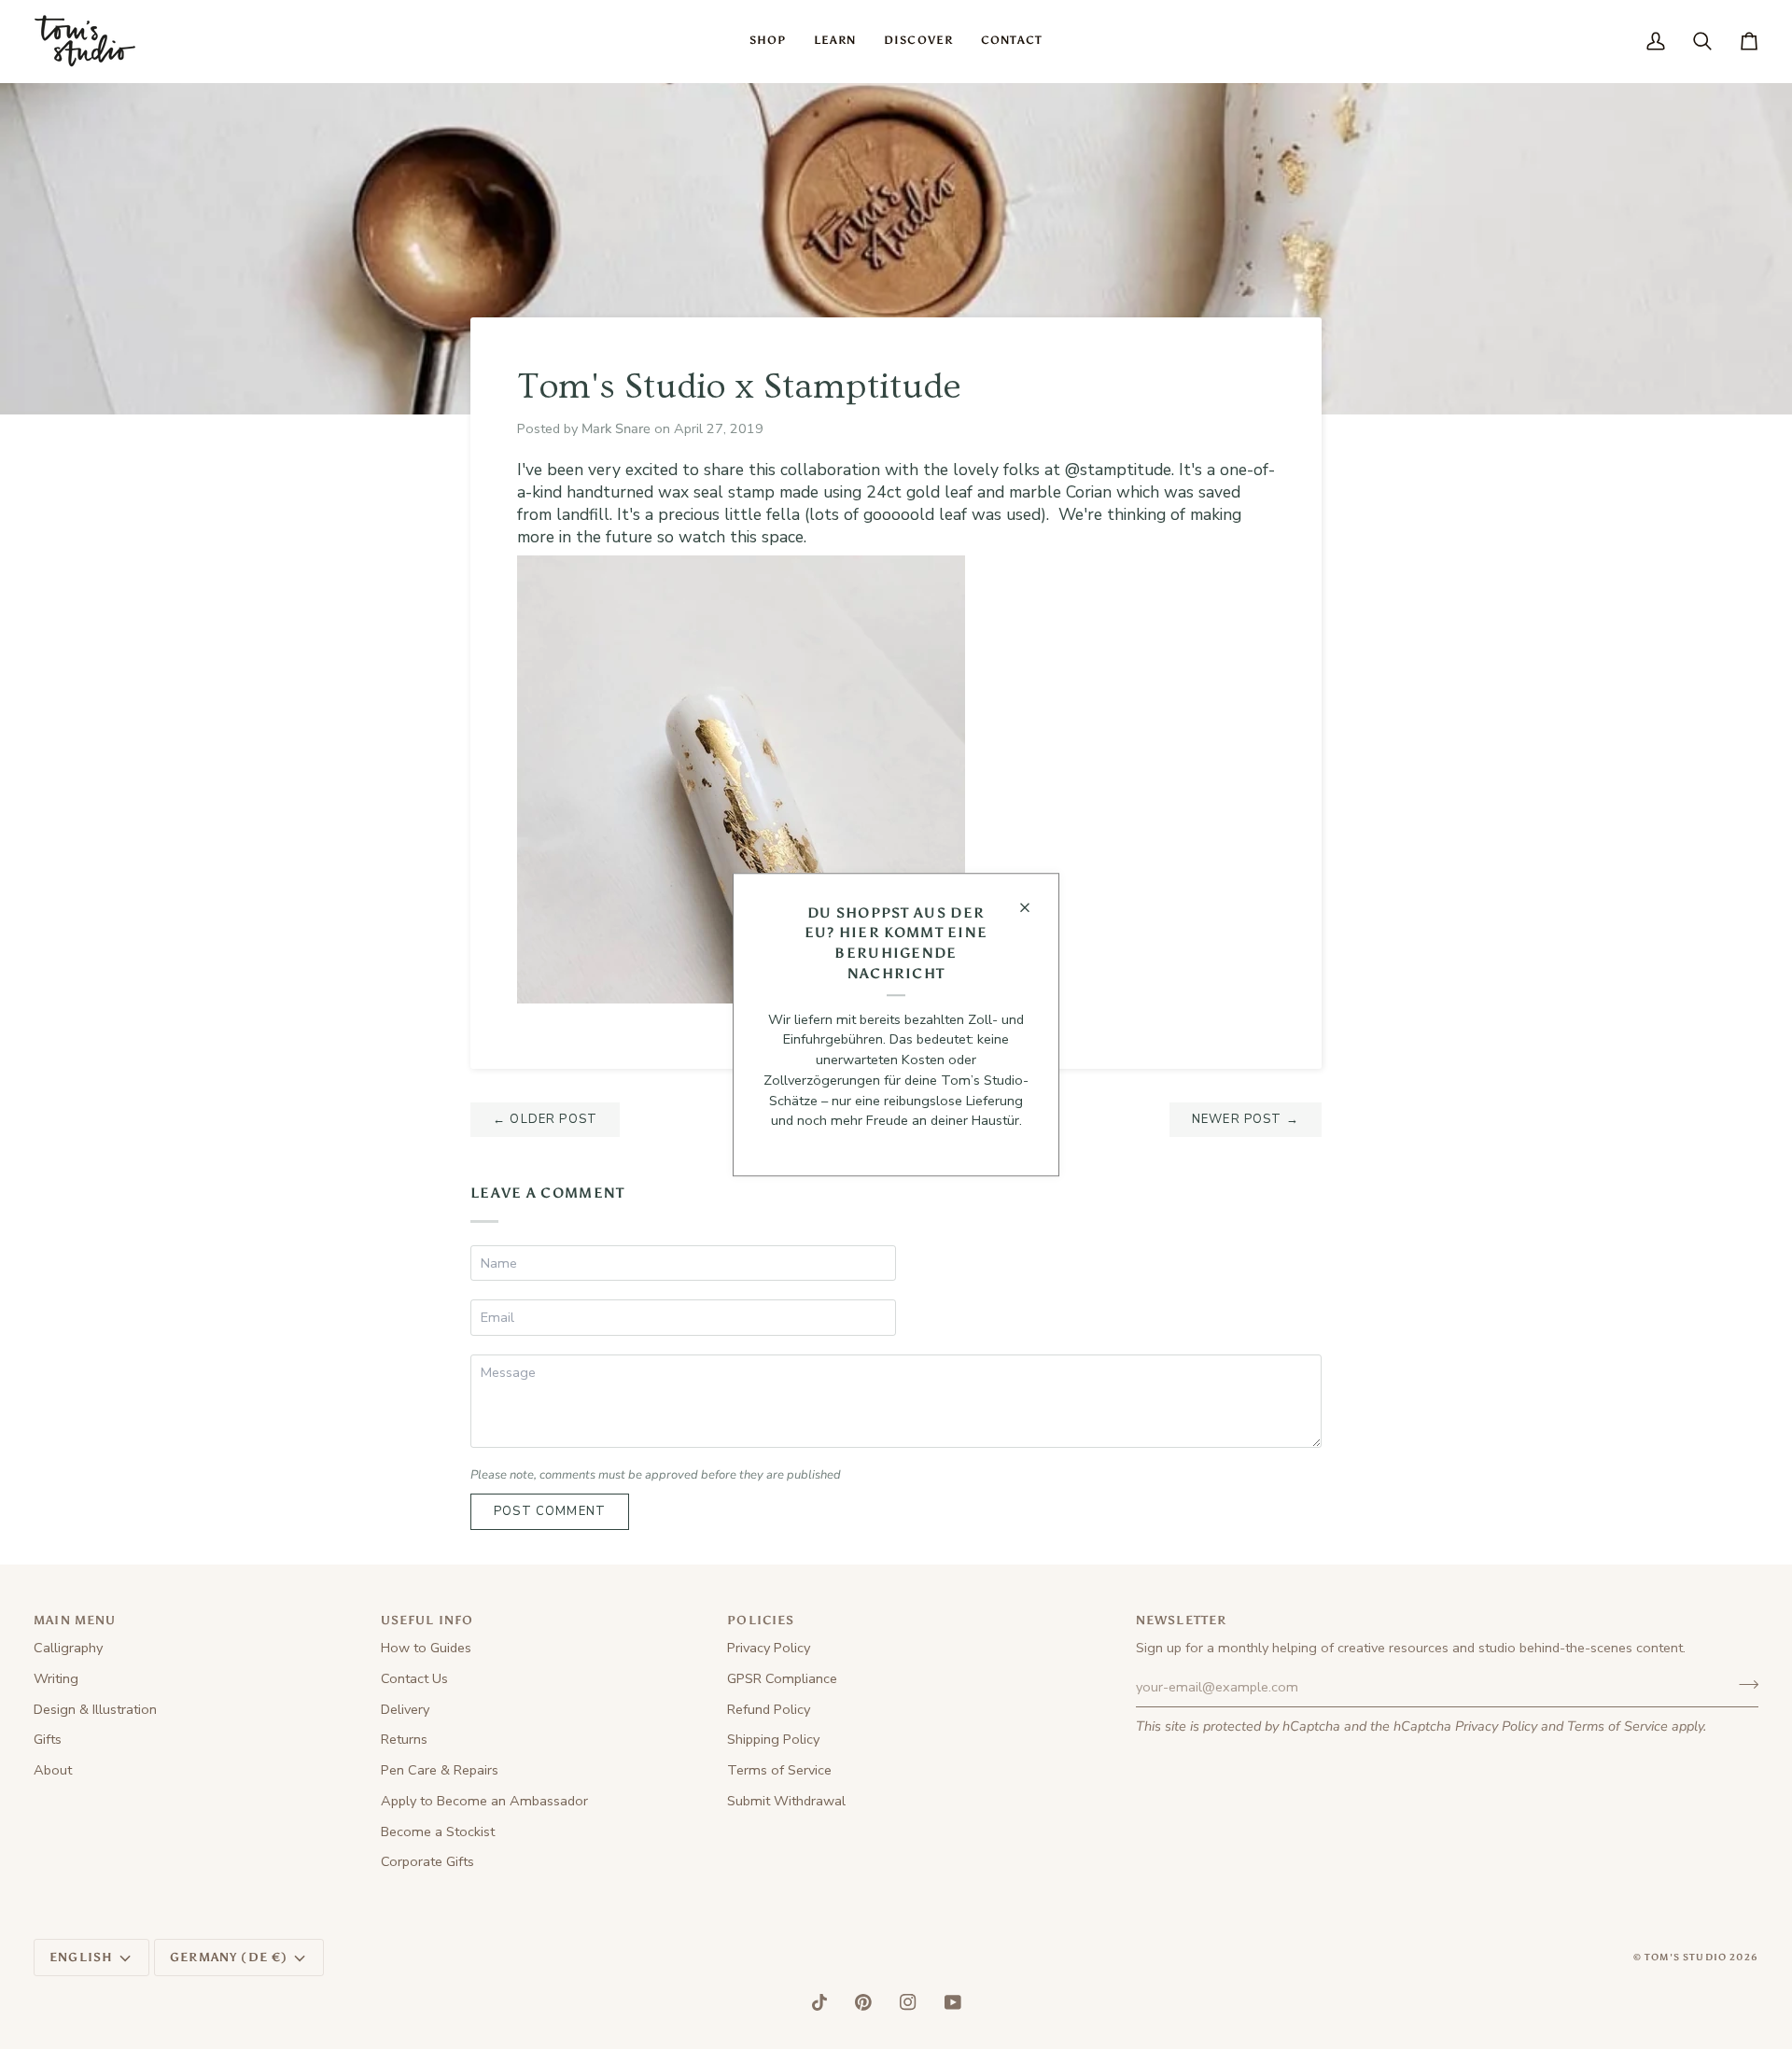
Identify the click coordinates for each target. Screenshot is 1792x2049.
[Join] (1743, 1685)
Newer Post (1246, 1119)
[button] (768, 41)
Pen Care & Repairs (440, 1770)
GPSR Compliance (782, 1678)
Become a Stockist (438, 1831)
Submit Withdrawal (786, 1801)
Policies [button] (761, 1620)
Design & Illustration (95, 1709)
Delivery (405, 1709)
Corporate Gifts (427, 1861)
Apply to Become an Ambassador (484, 1801)
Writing (56, 1678)
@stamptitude (1118, 470)
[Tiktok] (819, 2002)
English (81, 1957)
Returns (404, 1739)
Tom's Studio (1686, 1958)
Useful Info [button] (427, 1620)
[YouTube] (953, 2002)
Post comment (550, 1511)
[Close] (1033, 907)
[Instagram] (908, 2002)
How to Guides (426, 1648)
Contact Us (414, 1678)
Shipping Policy (773, 1739)
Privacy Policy (1496, 1726)
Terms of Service (1617, 1726)
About (53, 1770)
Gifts (48, 1739)
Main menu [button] (75, 1620)
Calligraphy (68, 1648)
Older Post (545, 1119)
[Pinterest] (863, 2002)
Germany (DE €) (229, 1957)
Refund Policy (769, 1709)
